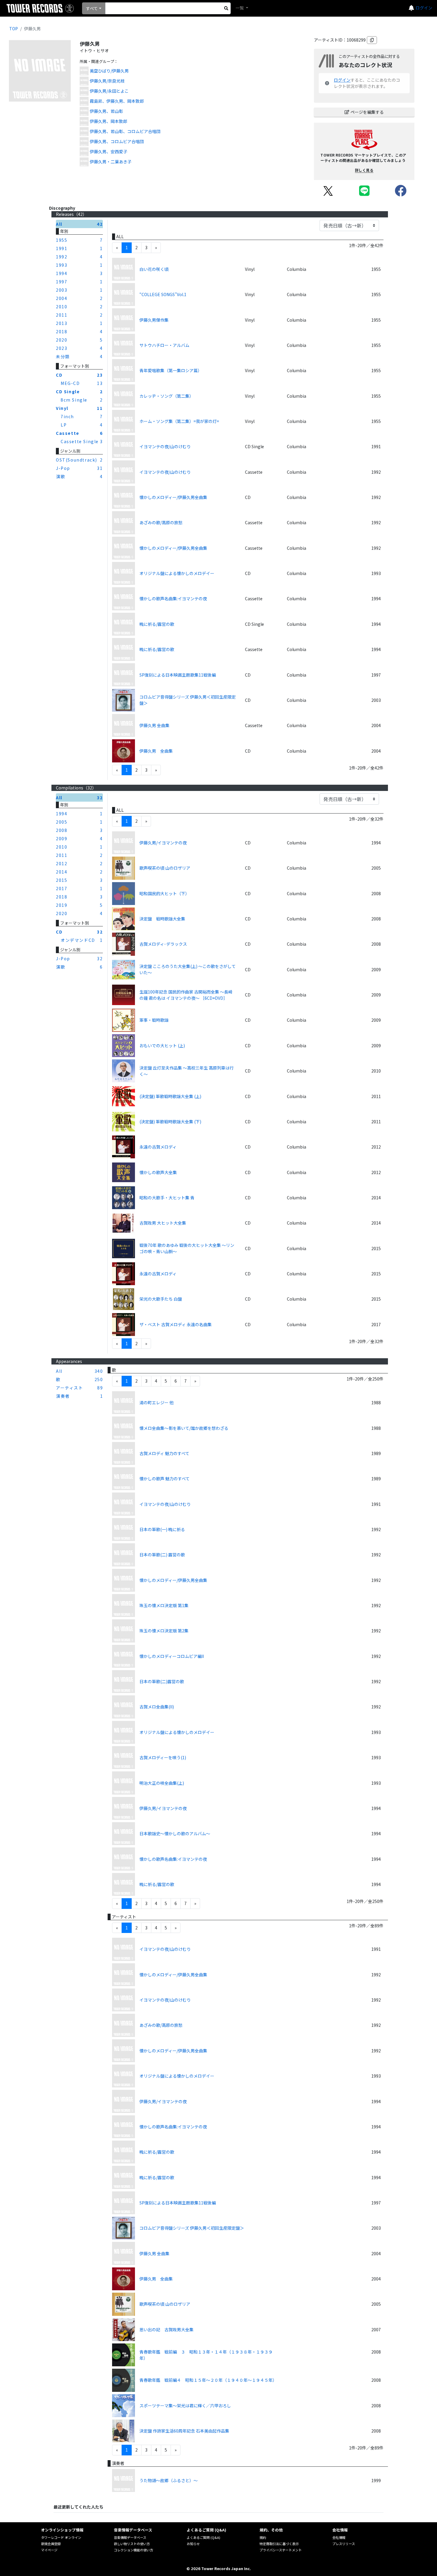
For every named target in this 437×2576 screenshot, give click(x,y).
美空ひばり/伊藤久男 (109, 71)
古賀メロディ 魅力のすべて (164, 1453)
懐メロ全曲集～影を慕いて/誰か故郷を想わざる (184, 1428)
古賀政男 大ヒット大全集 (163, 1223)
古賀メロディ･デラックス (163, 944)
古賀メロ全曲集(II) (157, 1707)
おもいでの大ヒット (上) (162, 1045)
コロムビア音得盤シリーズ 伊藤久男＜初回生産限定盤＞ (188, 700)
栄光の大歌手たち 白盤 (161, 1299)
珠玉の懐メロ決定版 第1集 (164, 1605)
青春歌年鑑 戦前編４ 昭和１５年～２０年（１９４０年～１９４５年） (208, 2380)
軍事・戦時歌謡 (154, 1020)
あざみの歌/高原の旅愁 (161, 522)
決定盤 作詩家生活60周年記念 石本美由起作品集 (184, 2431)
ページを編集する (367, 112)
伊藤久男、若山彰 (106, 111)
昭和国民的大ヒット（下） (164, 893)
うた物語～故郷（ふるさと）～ (169, 2480)
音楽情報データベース (130, 2537)
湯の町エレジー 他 (157, 1402)
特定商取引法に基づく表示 (279, 2544)
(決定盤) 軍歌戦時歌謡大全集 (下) (170, 1122)
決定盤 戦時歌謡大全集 (162, 919)
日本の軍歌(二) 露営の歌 (162, 1555)
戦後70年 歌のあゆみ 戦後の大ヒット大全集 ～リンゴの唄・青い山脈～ (187, 1248)
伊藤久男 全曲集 (154, 725)
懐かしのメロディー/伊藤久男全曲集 (173, 497)
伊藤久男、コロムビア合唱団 (117, 141)
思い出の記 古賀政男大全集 (166, 2329)
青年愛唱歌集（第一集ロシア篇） (171, 370)
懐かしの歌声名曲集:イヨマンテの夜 (173, 598)
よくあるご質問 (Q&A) (203, 2537)
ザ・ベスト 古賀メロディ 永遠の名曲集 (176, 1324)
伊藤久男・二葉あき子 (111, 162)
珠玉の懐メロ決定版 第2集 (164, 1631)
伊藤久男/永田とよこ (109, 91)
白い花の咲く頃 (154, 269)
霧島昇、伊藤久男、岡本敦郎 (117, 101)
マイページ (49, 2550)
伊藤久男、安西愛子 (109, 151)
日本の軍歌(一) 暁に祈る (162, 1529)
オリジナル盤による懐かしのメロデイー (177, 573)
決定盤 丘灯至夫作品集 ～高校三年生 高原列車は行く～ (187, 1071)
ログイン (424, 8)
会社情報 (339, 2537)
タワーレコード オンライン (61, 2537)
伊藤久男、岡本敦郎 (109, 121)
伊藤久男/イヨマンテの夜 (163, 843)
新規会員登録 (51, 2544)
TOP (14, 29)
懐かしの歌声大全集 (158, 1172)
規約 (263, 2537)
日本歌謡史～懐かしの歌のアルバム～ (175, 1833)
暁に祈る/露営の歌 (157, 624)
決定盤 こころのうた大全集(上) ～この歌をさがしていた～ (188, 969)
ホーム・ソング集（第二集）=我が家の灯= (179, 421)
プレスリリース (344, 2544)
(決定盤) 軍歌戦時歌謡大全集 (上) (170, 1096)
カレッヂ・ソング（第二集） (166, 396)
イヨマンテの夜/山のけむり (165, 446)
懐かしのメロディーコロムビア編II (172, 1656)
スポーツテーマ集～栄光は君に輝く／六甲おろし (185, 2406)
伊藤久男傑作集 (154, 320)
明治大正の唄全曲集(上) (162, 1783)
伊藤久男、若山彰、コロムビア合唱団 (125, 131)
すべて (92, 8)
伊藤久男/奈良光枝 (107, 81)
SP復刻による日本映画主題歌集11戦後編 (178, 675)
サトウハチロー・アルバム (164, 345)
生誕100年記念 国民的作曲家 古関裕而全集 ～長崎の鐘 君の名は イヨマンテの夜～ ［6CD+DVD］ (186, 995)
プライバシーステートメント (281, 2550)
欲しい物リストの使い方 (132, 2544)
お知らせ (193, 2544)
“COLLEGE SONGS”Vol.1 (163, 294)
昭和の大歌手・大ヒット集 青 (167, 1198)
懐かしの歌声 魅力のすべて (165, 1479)
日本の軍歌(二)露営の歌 (162, 1681)
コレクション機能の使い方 (133, 2550)
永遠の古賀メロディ (158, 1147)
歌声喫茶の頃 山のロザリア (165, 868)
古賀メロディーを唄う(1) (163, 1757)
